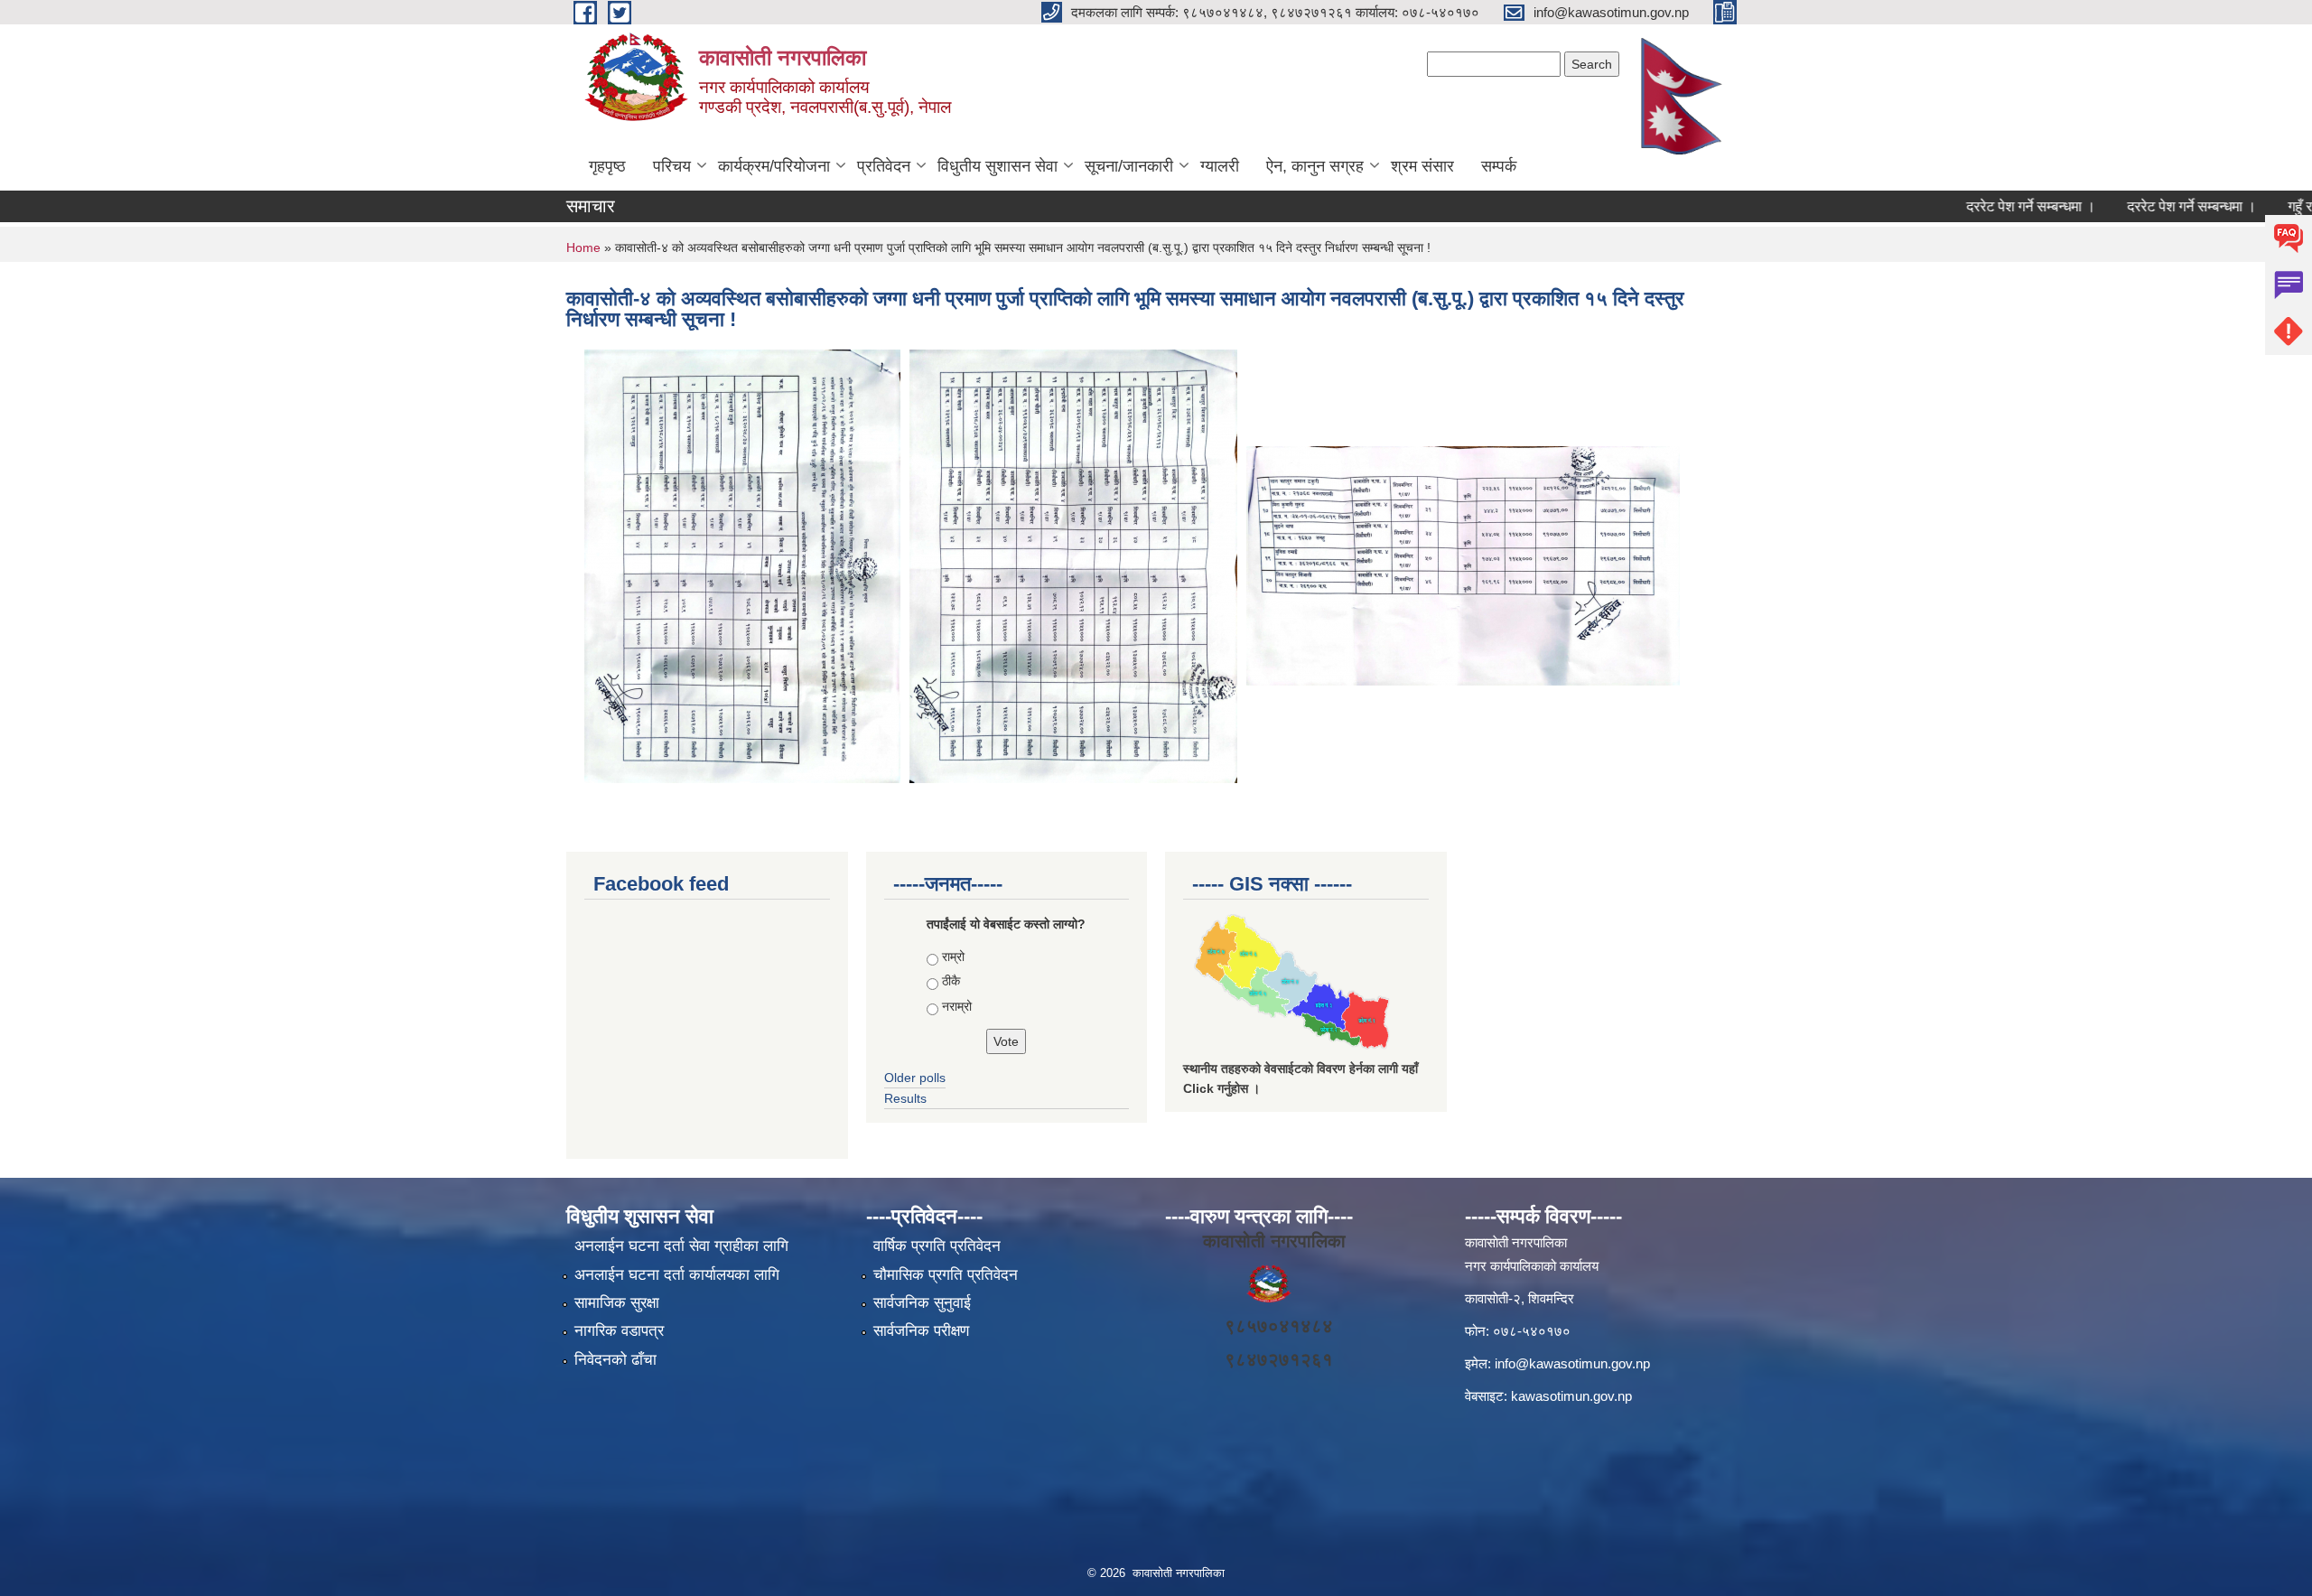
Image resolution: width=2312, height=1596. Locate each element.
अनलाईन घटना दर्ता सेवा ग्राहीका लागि (681, 1246)
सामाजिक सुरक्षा (617, 1303)
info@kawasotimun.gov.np (1572, 1363)
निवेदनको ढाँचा (615, 1360)
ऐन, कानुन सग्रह (1315, 166)
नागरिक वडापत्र (619, 1331)
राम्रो (953, 957)
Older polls (915, 1078)
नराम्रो (957, 1006)
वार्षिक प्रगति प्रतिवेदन (937, 1246)
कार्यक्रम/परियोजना (774, 166)
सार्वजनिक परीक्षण (921, 1331)
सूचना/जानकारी (1129, 166)
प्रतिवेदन (884, 166)
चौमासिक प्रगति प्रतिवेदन (946, 1275)
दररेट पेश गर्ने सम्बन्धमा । (1991, 206)
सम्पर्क (1499, 166)
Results (905, 1098)
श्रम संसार (1422, 166)
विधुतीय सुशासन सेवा (998, 166)
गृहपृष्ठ (607, 166)
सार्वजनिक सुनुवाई (922, 1303)
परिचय (672, 166)
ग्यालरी (1220, 166)
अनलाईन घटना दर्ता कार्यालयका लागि (677, 1275)
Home (583, 247)
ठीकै (951, 981)
